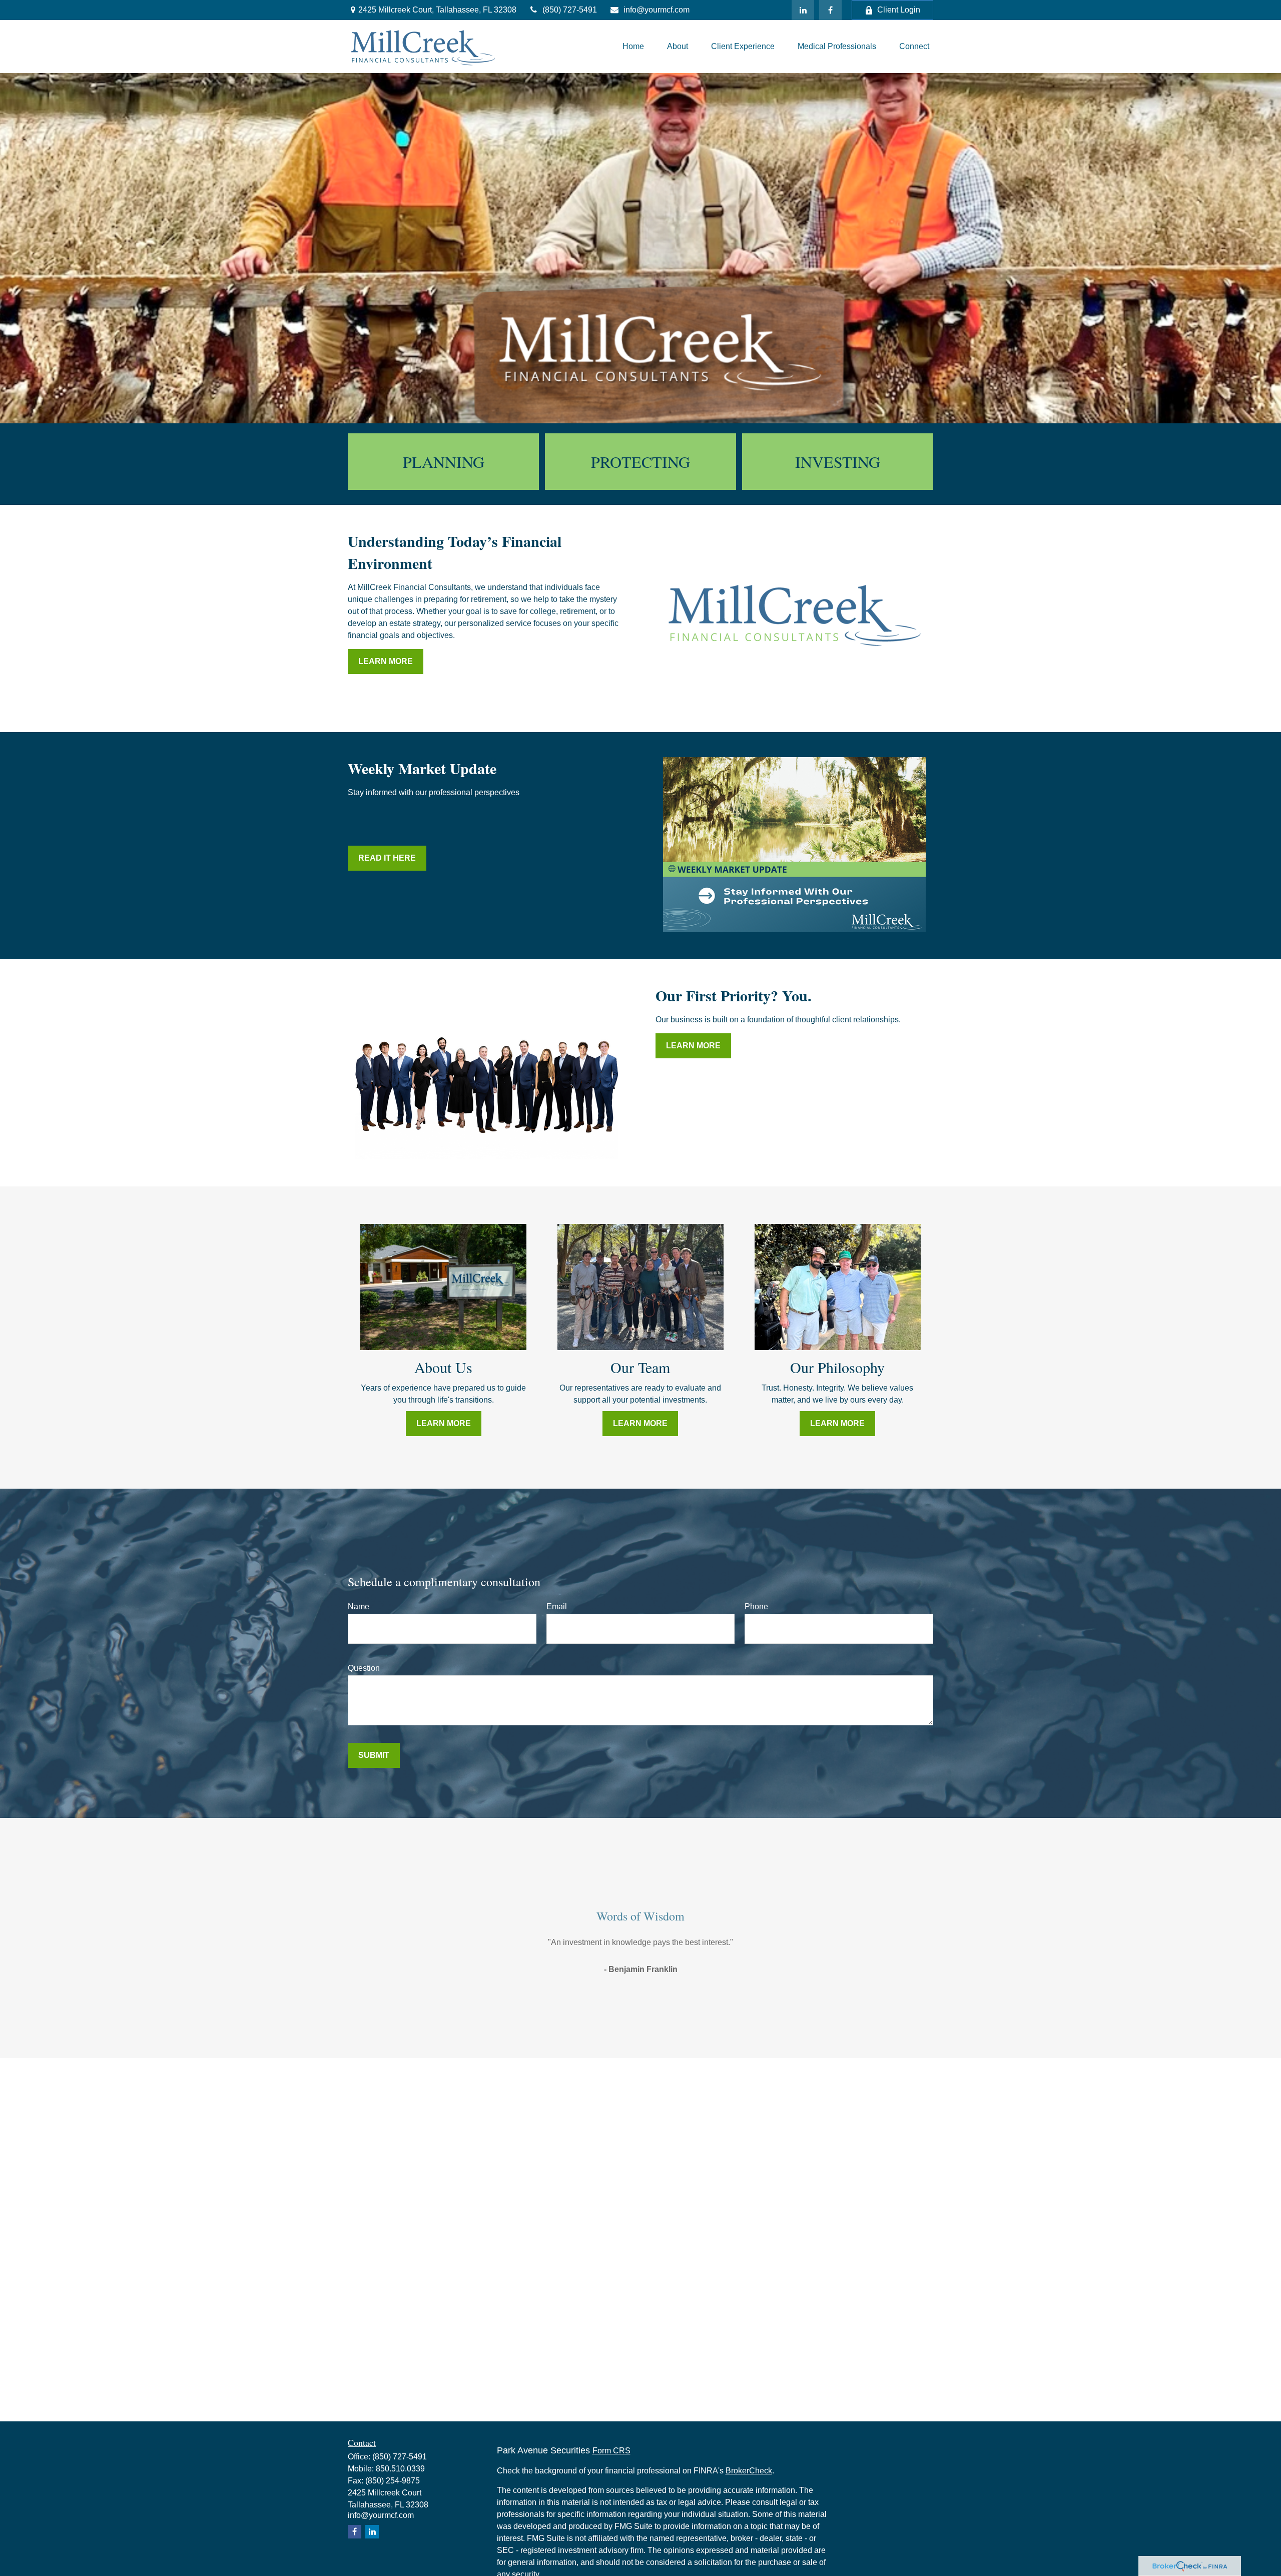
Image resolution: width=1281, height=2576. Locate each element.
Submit (374, 1755)
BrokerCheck (749, 2471)
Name (359, 1606)
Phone (756, 1606)
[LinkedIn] (803, 10)
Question (364, 1668)
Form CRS (611, 2451)
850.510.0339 (400, 2469)
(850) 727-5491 (570, 10)
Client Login (899, 10)
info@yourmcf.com (657, 10)
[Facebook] (830, 10)
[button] (633, 46)
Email (557, 1606)
